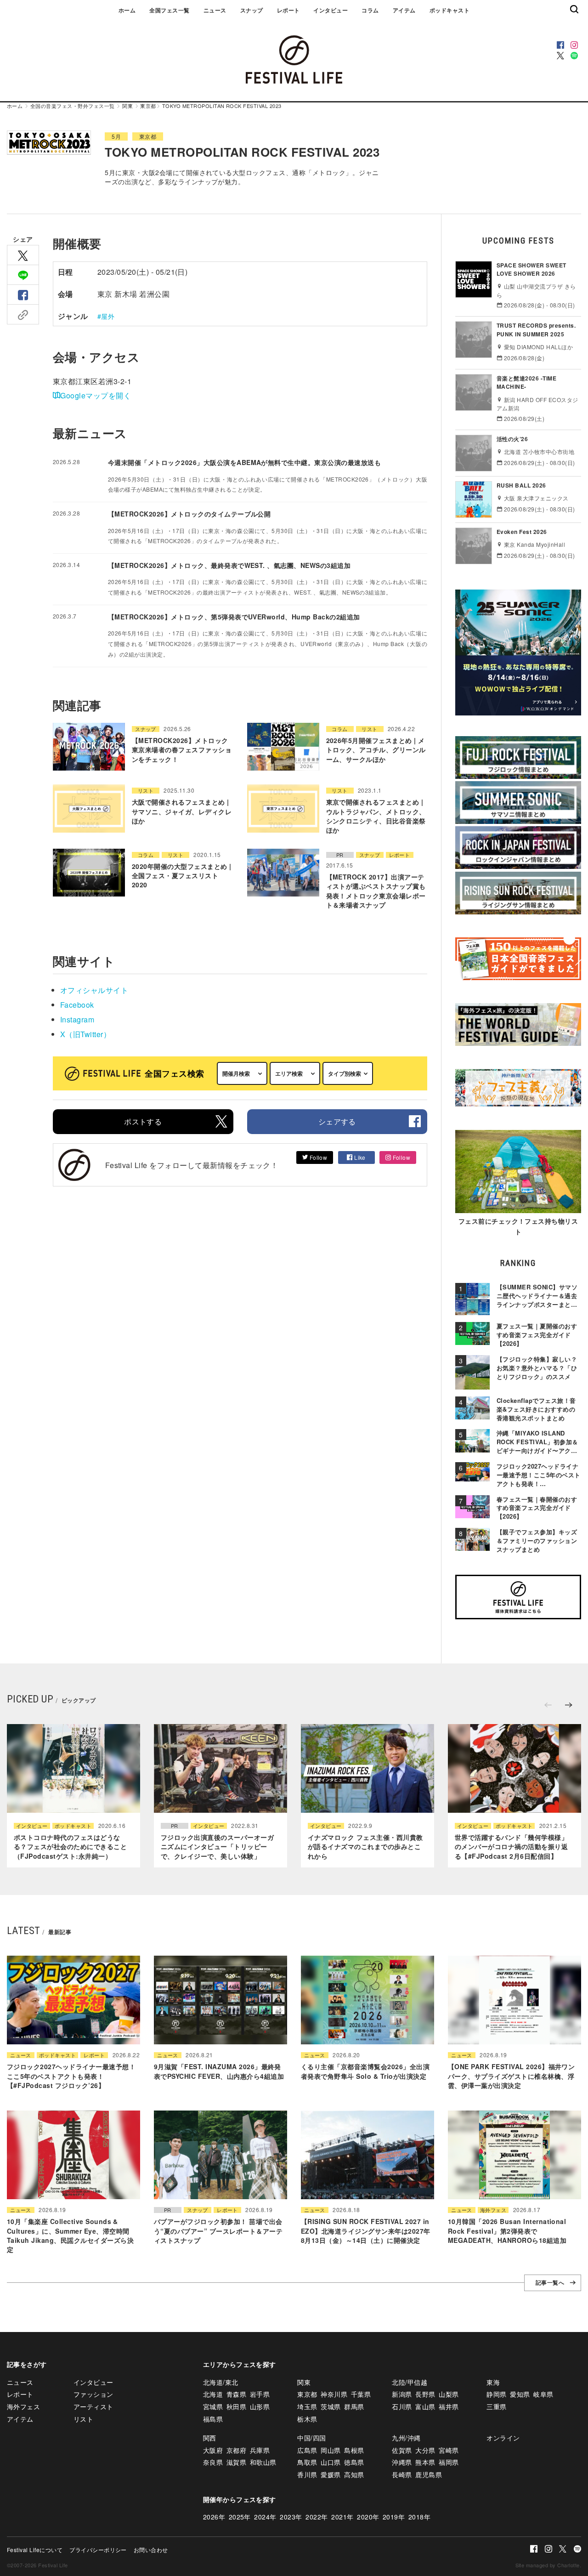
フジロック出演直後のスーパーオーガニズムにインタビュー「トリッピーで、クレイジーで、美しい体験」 (217, 1847)
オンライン (503, 2438)
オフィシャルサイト (94, 990)
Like (359, 1157)
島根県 (354, 2450)
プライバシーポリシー (98, 2550)
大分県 (425, 2450)
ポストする (143, 1121)
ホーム (127, 10)
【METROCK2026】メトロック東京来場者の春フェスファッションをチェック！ (182, 750)
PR (340, 855)
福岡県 (449, 2462)
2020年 (368, 2517)
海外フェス (493, 2210)
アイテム (404, 10)
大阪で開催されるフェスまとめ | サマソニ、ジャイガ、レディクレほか (182, 811)
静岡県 (496, 2394)
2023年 (291, 2517)
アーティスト (93, 2406)
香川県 (307, 2474)
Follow (317, 1157)
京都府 (236, 2450)
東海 (493, 2382)
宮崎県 (449, 2450)
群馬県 (354, 2406)
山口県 (331, 2462)
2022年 (317, 2517)
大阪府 (213, 2450)
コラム (370, 10)
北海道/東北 (221, 2382)
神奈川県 (334, 2394)
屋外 (108, 316)
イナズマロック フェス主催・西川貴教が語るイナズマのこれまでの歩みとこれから (365, 1847)
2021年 (342, 2517)
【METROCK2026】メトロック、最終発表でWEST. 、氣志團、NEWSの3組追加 (229, 565)
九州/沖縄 (406, 2438)
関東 (127, 106)
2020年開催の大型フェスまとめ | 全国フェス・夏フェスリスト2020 (182, 876)
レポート (288, 10)
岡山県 (331, 2450)
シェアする (337, 1121)
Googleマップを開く (96, 395)
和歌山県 (263, 2462)
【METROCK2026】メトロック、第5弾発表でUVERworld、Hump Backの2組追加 (234, 617)
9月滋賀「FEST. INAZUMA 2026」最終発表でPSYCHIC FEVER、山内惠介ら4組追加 (219, 2071)
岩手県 (260, 2394)
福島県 (213, 2419)
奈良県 (213, 2462)
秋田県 (236, 2406)
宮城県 (213, 2406)
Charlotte (568, 2565)
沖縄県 (402, 2462)
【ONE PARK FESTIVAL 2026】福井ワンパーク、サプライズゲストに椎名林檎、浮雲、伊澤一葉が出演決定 (511, 2076)
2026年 (214, 2517)
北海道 (213, 2394)
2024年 (265, 2517)
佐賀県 (402, 2450)
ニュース (215, 10)
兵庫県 (260, 2450)
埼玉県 (307, 2406)
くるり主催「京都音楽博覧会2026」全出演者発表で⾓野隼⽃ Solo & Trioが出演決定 (365, 2071)
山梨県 (449, 2394)
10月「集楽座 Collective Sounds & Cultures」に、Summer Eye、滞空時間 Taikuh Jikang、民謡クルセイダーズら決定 (70, 2235)
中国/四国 (311, 2438)
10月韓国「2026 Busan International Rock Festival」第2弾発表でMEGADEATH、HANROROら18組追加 (507, 2231)
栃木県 (307, 2419)
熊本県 (425, 2462)
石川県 (402, 2406)
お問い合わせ (151, 2550)
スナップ (252, 10)
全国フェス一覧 (169, 10)
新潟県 (402, 2394)
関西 (210, 2438)
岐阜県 (543, 2394)
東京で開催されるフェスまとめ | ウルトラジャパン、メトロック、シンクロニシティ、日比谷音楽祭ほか (376, 816)
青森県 (236, 2394)
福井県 (449, 2406)
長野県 (425, 2394)
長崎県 (402, 2474)
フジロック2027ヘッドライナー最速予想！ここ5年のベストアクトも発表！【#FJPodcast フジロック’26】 (71, 2076)
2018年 (419, 2517)
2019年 (394, 2517)
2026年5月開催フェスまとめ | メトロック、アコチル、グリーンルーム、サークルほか (376, 750)
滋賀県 (236, 2462)
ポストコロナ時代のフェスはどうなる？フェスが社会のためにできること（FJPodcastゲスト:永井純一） (70, 1847)
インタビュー (331, 10)
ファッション (93, 2394)
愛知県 (520, 2394)
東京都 (148, 106)
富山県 (425, 2406)
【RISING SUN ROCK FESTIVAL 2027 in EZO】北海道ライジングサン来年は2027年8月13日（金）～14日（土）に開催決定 (366, 2231)
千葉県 (361, 2394)
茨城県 (331, 2406)
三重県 (496, 2406)
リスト (369, 729)
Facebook (77, 1005)
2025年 (240, 2517)
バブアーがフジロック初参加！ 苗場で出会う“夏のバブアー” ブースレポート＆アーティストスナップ (218, 2231)
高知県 (354, 2474)
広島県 (307, 2450)
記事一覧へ (550, 2283)
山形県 (260, 2406)
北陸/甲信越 (410, 2382)
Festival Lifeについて (35, 2550)
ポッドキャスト (449, 10)
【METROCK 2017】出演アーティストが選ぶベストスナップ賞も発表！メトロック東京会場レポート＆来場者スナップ (376, 891)
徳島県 (354, 2462)
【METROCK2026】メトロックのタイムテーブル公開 (189, 514)
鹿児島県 (429, 2474)
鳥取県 (307, 2462)
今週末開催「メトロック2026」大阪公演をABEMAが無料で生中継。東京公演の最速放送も (244, 462)
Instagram (77, 1019)
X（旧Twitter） (85, 1034)
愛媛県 (331, 2474)
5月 (116, 136)
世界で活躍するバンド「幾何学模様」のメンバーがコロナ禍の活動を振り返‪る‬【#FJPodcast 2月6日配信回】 (511, 1847)
